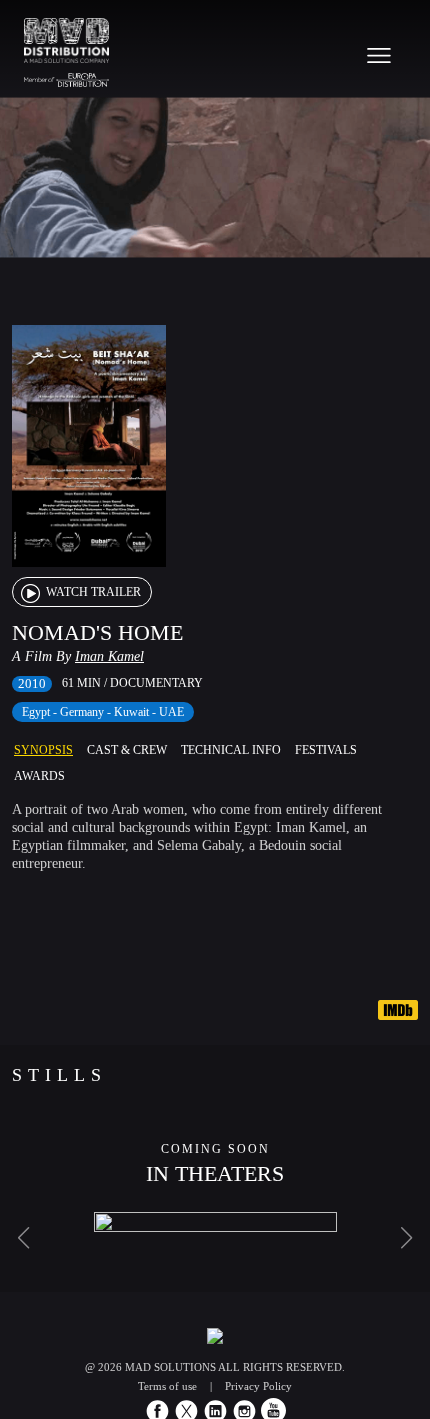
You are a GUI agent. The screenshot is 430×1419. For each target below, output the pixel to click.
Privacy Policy (258, 1386)
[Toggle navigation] (379, 55)
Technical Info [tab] (231, 750)
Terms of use (167, 1386)
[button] (23, 1238)
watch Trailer (92, 592)
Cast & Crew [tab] (127, 750)
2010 (32, 683)
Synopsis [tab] (43, 750)
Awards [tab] (39, 776)
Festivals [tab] (326, 750)
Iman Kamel (109, 656)
